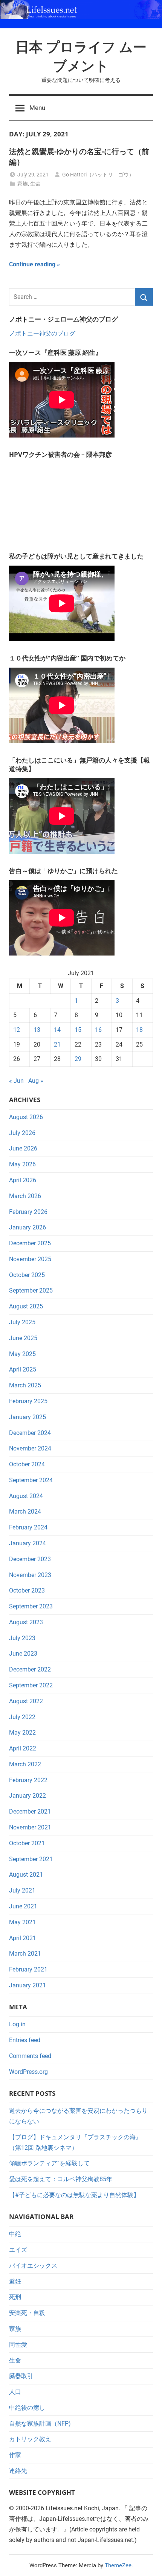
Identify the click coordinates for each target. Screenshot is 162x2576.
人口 (15, 2392)
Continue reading (32, 264)
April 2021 (23, 1938)
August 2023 (26, 1622)
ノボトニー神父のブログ (42, 333)
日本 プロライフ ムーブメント (81, 56)
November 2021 (30, 1827)
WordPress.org (28, 2072)
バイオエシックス (33, 2266)
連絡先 (18, 2471)
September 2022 (31, 1685)
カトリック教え (30, 2439)
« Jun (16, 1081)
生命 (35, 184)
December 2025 (30, 1243)
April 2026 (23, 1180)
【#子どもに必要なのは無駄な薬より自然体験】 (74, 2195)
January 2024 (28, 1543)
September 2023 (31, 1606)
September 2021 (31, 1859)
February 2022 (28, 1780)
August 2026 (26, 1117)
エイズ (18, 2250)
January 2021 (28, 1985)
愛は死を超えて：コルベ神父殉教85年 (61, 2179)
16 (98, 1030)
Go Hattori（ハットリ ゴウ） (98, 175)
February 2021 (28, 1969)
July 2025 (22, 1322)
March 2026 (25, 1196)
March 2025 (25, 1385)
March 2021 (25, 1954)
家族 (23, 184)
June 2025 (23, 1338)
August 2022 (26, 1701)
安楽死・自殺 (27, 2313)
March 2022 (25, 1764)
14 (57, 1030)
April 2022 (23, 1748)
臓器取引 (21, 2376)
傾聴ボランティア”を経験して (49, 2163)
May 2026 (22, 1164)
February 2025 (28, 1401)
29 (78, 1059)
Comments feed (30, 2056)
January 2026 (28, 1227)
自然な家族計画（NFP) (40, 2424)
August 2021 (26, 1875)
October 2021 (27, 1843)
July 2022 (22, 1717)
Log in (17, 2024)
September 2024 (31, 1480)
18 (139, 1030)
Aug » (36, 1081)
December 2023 (30, 1559)
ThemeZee (118, 2565)
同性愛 (18, 2345)
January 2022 (28, 1796)
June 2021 (23, 1906)
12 (17, 1030)
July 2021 (22, 1890)
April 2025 (23, 1369)
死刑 (15, 2297)
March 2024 (25, 1511)
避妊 (15, 2281)
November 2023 (30, 1575)
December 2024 (30, 1433)
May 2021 (22, 1922)
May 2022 (22, 1733)
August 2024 (26, 1496)
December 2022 (30, 1669)
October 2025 (27, 1275)
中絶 (15, 2234)
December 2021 (30, 1811)
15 (78, 1030)
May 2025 (22, 1354)
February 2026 (28, 1212)
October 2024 (27, 1464)
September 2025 (31, 1290)
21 (57, 1044)
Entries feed (25, 2040)
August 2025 (26, 1306)
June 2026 (23, 1148)
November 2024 (30, 1448)
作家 (15, 2455)
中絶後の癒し (27, 2408)
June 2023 (23, 1654)
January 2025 (28, 1417)
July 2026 (22, 1133)
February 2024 (28, 1527)
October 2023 (27, 1590)
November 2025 (30, 1259)
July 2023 (22, 1638)
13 (37, 1030)
